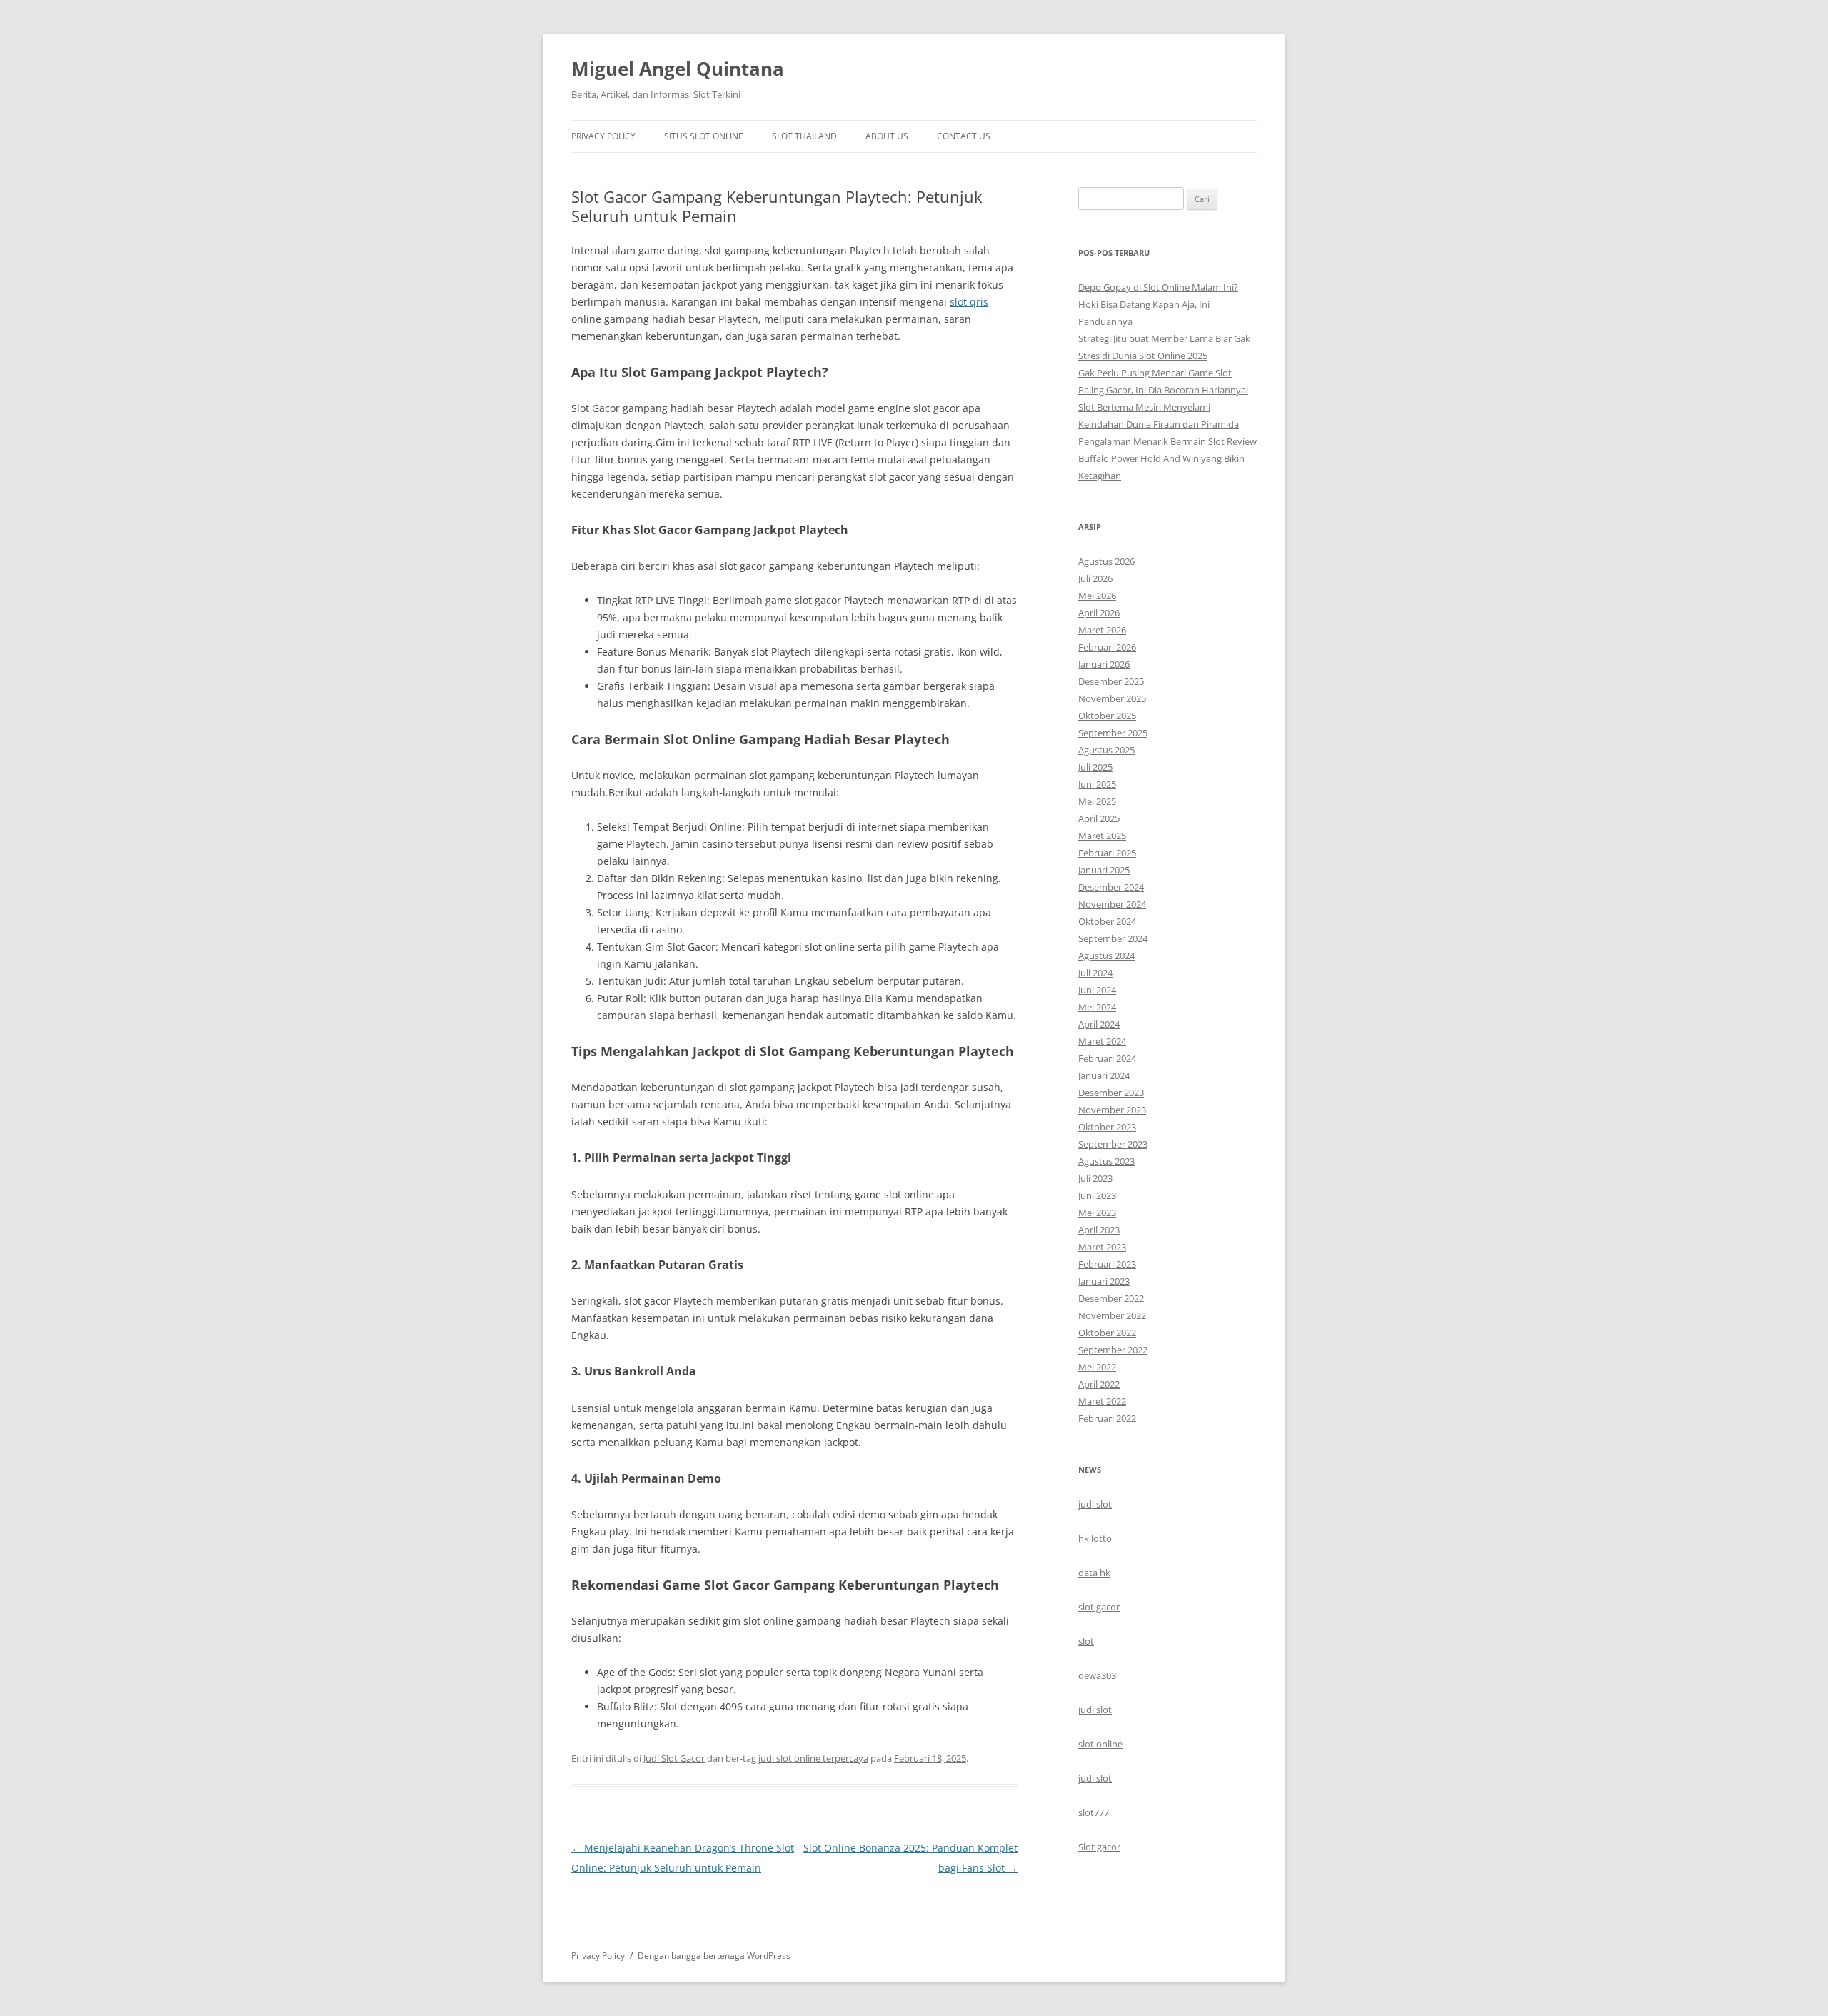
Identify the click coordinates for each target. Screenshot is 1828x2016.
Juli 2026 (1095, 578)
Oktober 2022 (1107, 1333)
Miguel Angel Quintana (678, 69)
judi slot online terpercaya (813, 1758)
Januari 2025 (1104, 870)
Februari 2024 (1107, 1058)
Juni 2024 (1097, 990)
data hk (1094, 1573)
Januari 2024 (1104, 1075)
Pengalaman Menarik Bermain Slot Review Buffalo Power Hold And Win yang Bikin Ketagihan (1167, 458)
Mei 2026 (1097, 596)
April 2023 (1099, 1230)
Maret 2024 (1102, 1041)
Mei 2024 (1097, 1007)
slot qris (969, 302)
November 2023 (1112, 1110)
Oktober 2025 (1107, 716)
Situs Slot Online (704, 136)
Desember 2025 (1111, 681)
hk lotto (1095, 1538)
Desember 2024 (1111, 887)
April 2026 (1099, 613)
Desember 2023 (1111, 1093)
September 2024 (1113, 938)
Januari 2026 (1104, 664)
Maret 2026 (1102, 630)
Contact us (964, 136)
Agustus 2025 (1106, 750)
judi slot (1095, 1504)
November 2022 (1112, 1315)
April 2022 (1099, 1384)
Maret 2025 (1102, 836)
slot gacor (1099, 1607)
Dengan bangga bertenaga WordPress (714, 1956)
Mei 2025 (1097, 801)
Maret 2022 (1102, 1401)
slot (1086, 1641)
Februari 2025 (1107, 853)
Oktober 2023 (1107, 1127)
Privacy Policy (603, 136)
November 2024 (1112, 904)
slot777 (1094, 1812)
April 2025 (1099, 818)
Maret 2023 (1102, 1247)
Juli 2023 (1095, 1178)
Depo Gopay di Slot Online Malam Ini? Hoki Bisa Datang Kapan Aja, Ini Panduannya (1158, 304)
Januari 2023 (1104, 1281)
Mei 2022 (1097, 1367)
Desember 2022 (1111, 1298)
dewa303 (1097, 1675)
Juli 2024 (1095, 973)
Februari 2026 (1107, 647)
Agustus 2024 (1106, 956)
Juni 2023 (1097, 1195)
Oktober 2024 (1107, 921)
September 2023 (1113, 1144)
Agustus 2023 (1106, 1161)
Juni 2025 (1097, 784)
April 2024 (1099, 1024)
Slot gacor (1099, 1847)
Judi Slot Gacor (674, 1758)
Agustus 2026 (1106, 561)
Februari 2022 (1107, 1418)
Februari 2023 (1107, 1264)
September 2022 (1113, 1350)
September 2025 (1113, 733)
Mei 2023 (1097, 1213)
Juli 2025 (1095, 767)
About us (887, 136)
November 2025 (1112, 698)
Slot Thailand (804, 136)
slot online (1100, 1744)
